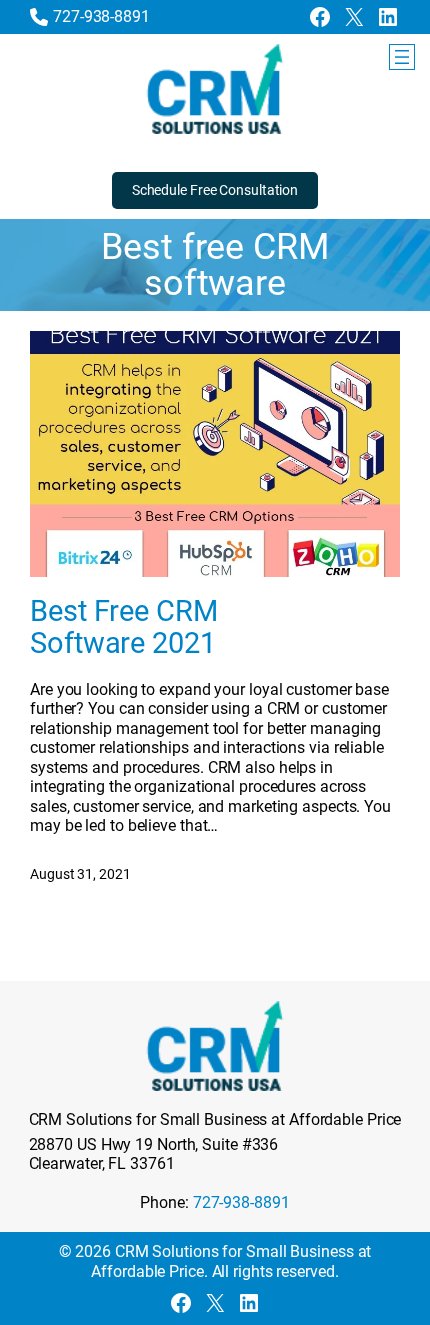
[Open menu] (402, 57)
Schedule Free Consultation (215, 190)
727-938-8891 (101, 16)
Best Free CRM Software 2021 (124, 628)
